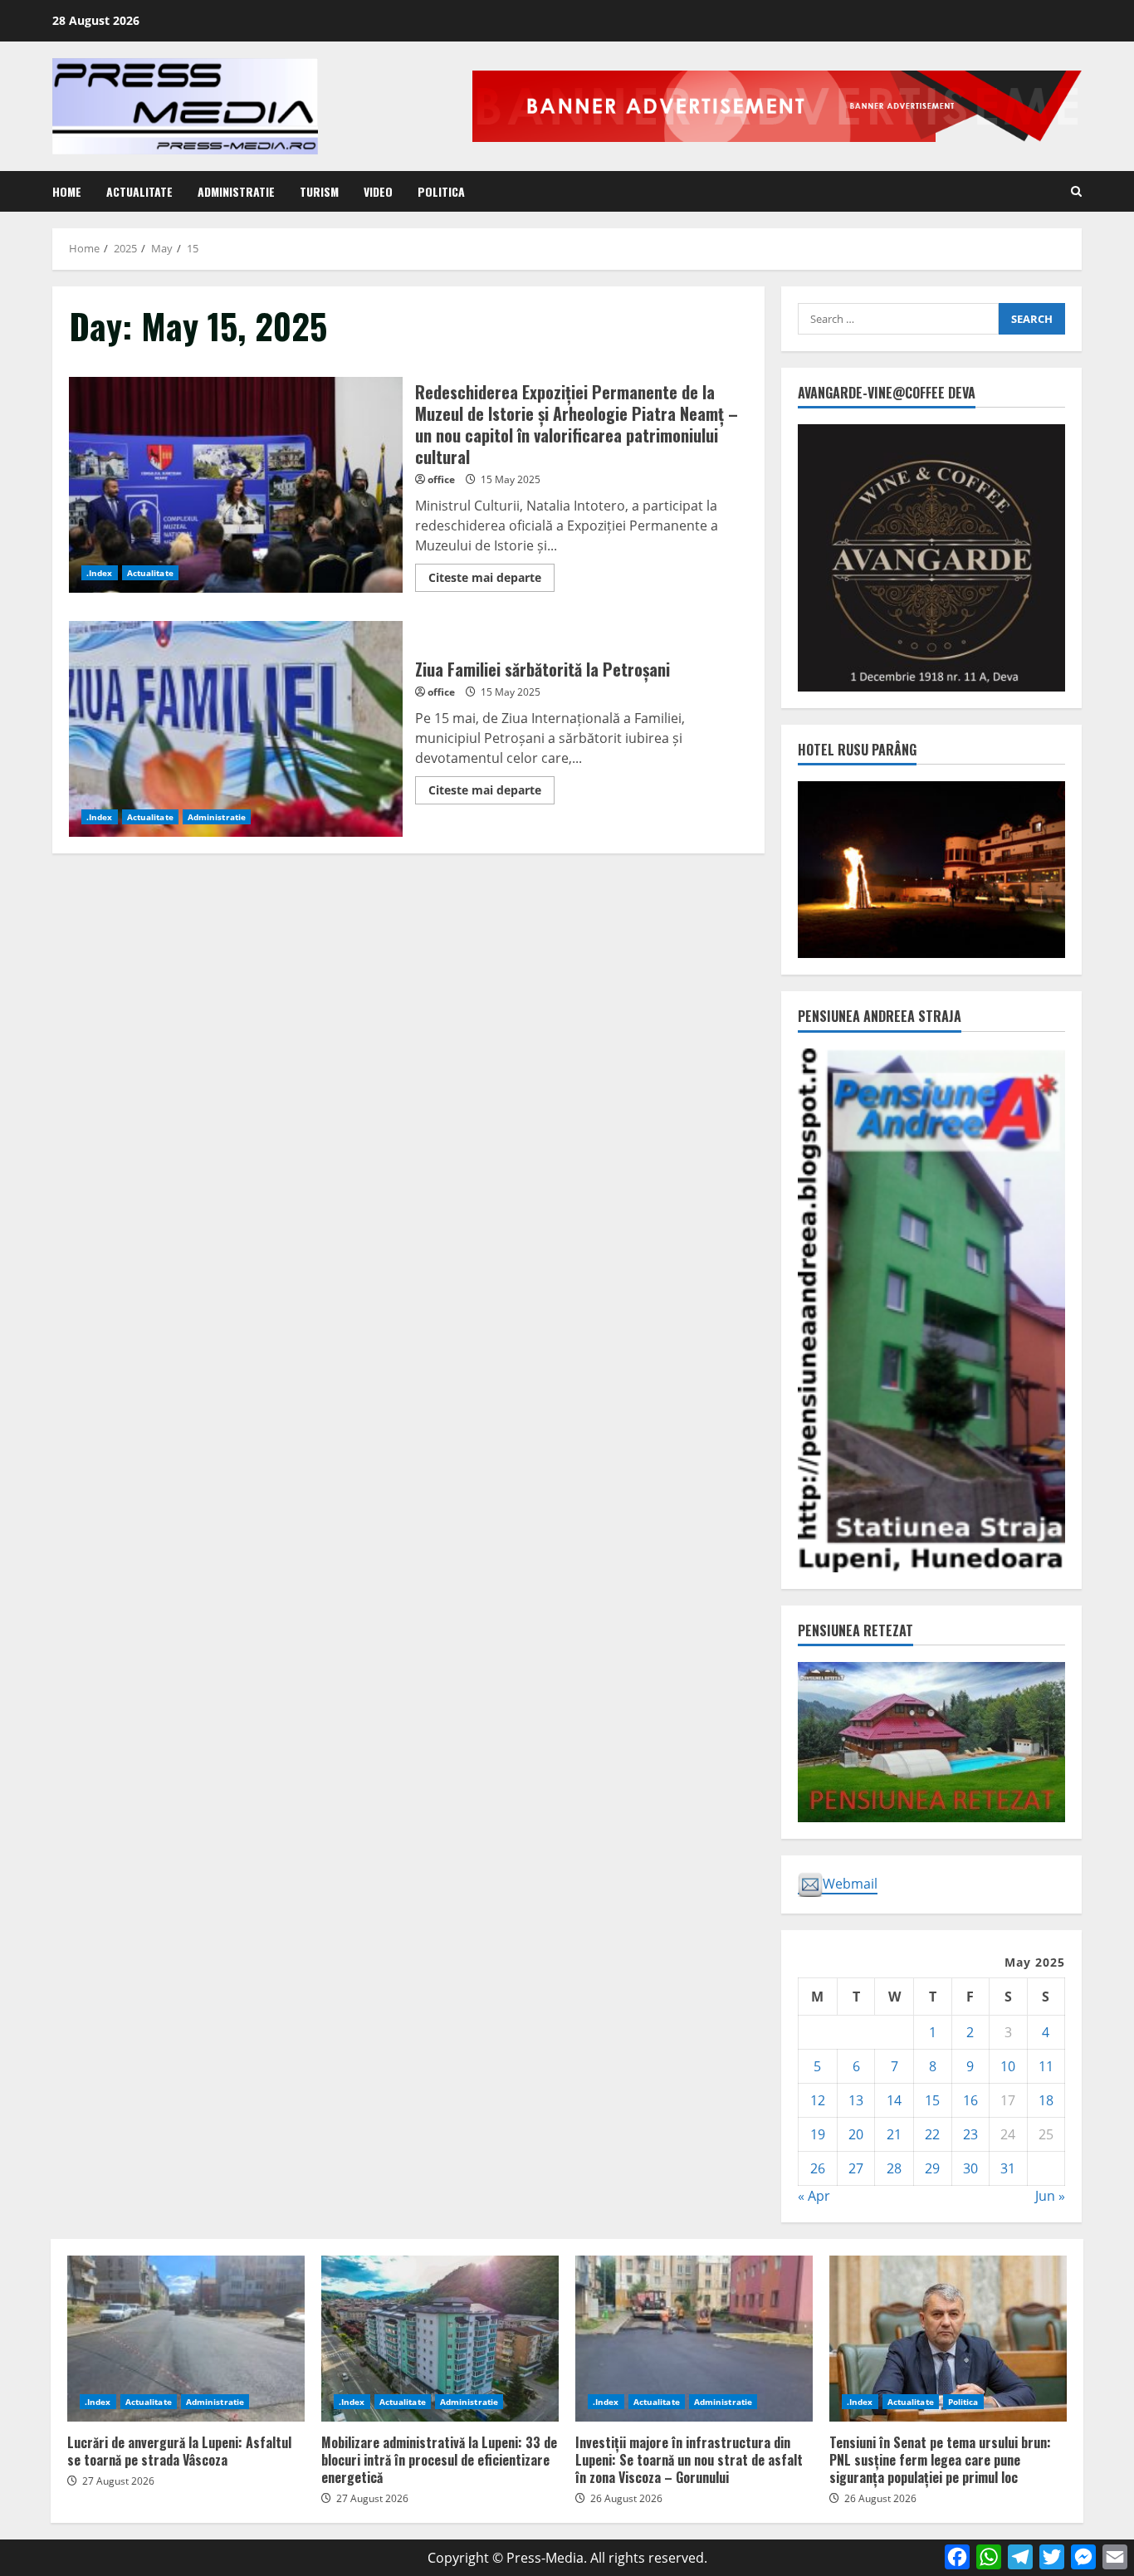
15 (932, 2100)
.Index (100, 573)
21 (894, 2134)
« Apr (814, 2196)
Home (67, 191)
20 (856, 2134)
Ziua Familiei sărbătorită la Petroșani (236, 729)
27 (856, 2168)
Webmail (850, 1884)
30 (970, 2168)
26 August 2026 (626, 2498)
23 (970, 2134)
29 (932, 2168)
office (441, 479)
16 (970, 2100)
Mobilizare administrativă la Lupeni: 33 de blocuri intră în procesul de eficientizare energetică (440, 2339)
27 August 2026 (118, 2481)
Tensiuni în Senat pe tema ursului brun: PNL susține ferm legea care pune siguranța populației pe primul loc (948, 2339)
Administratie (236, 191)
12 (818, 2100)
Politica (441, 191)
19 (818, 2134)
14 (894, 2100)
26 (818, 2168)
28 (894, 2168)
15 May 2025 (511, 479)
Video (378, 191)
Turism (319, 191)
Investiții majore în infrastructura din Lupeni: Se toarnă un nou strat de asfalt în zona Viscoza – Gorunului (694, 2339)
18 (1046, 2100)
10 (1008, 2066)
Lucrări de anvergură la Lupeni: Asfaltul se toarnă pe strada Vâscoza (186, 2339)
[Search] (1076, 191)
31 (1008, 2168)
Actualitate (139, 191)
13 (856, 2100)
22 (932, 2134)
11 (1046, 2066)
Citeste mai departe (491, 580)
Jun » (1050, 2196)
